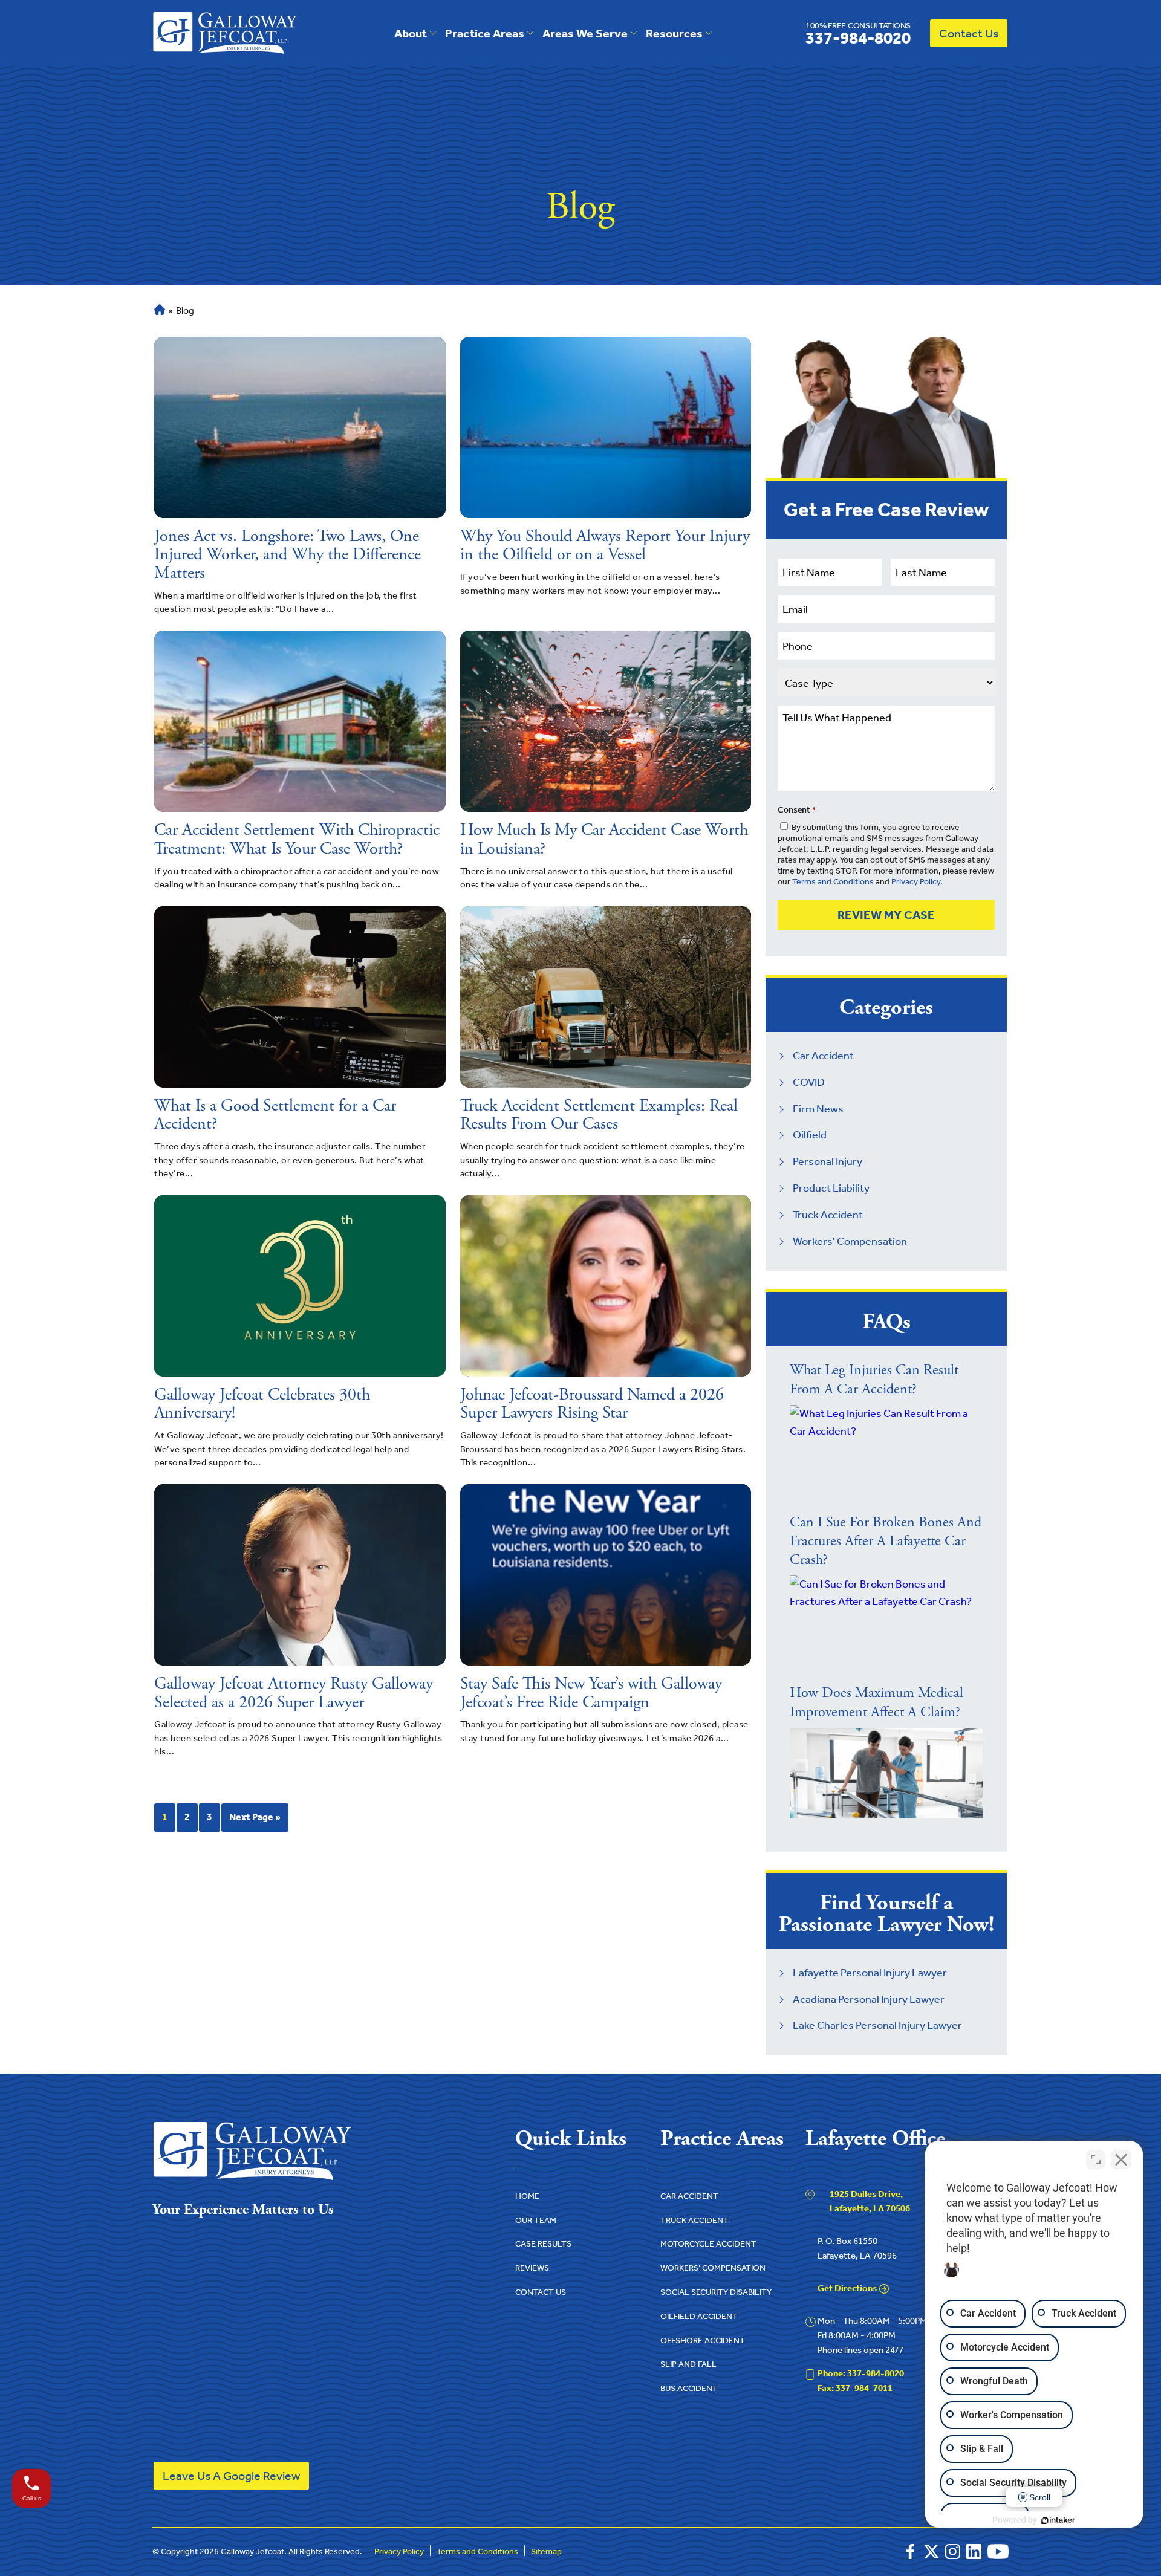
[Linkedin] (974, 2552)
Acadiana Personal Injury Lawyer (869, 1999)
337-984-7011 (855, 2388)
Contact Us (969, 33)
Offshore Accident (703, 2341)
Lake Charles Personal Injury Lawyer (877, 2025)
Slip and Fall (688, 2364)
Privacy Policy (916, 882)
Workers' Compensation (850, 1241)
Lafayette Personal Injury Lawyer (870, 1973)
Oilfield (810, 1135)
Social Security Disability (716, 2292)
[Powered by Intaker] (1058, 2520)
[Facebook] (910, 2552)
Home (158, 310)
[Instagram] (953, 2552)
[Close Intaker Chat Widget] (1121, 2159)
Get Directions (847, 2288)
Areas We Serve (585, 33)
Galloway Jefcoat (252, 2552)
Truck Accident (828, 1215)
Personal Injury (828, 1161)
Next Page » (255, 1817)
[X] (932, 2552)
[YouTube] (998, 2552)
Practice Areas (485, 33)
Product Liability (831, 1188)
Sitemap (546, 2552)
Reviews (532, 2268)
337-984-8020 (858, 33)
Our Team (536, 2220)
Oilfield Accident (699, 2316)
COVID (809, 1082)
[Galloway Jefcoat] (225, 33)
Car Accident (823, 1056)
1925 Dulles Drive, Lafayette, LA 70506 (870, 2201)
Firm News (818, 1109)
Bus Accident (689, 2388)
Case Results (543, 2244)
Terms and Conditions (833, 882)
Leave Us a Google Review (231, 2476)
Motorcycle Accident (708, 2244)
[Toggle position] (1096, 2159)
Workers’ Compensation (713, 2268)
